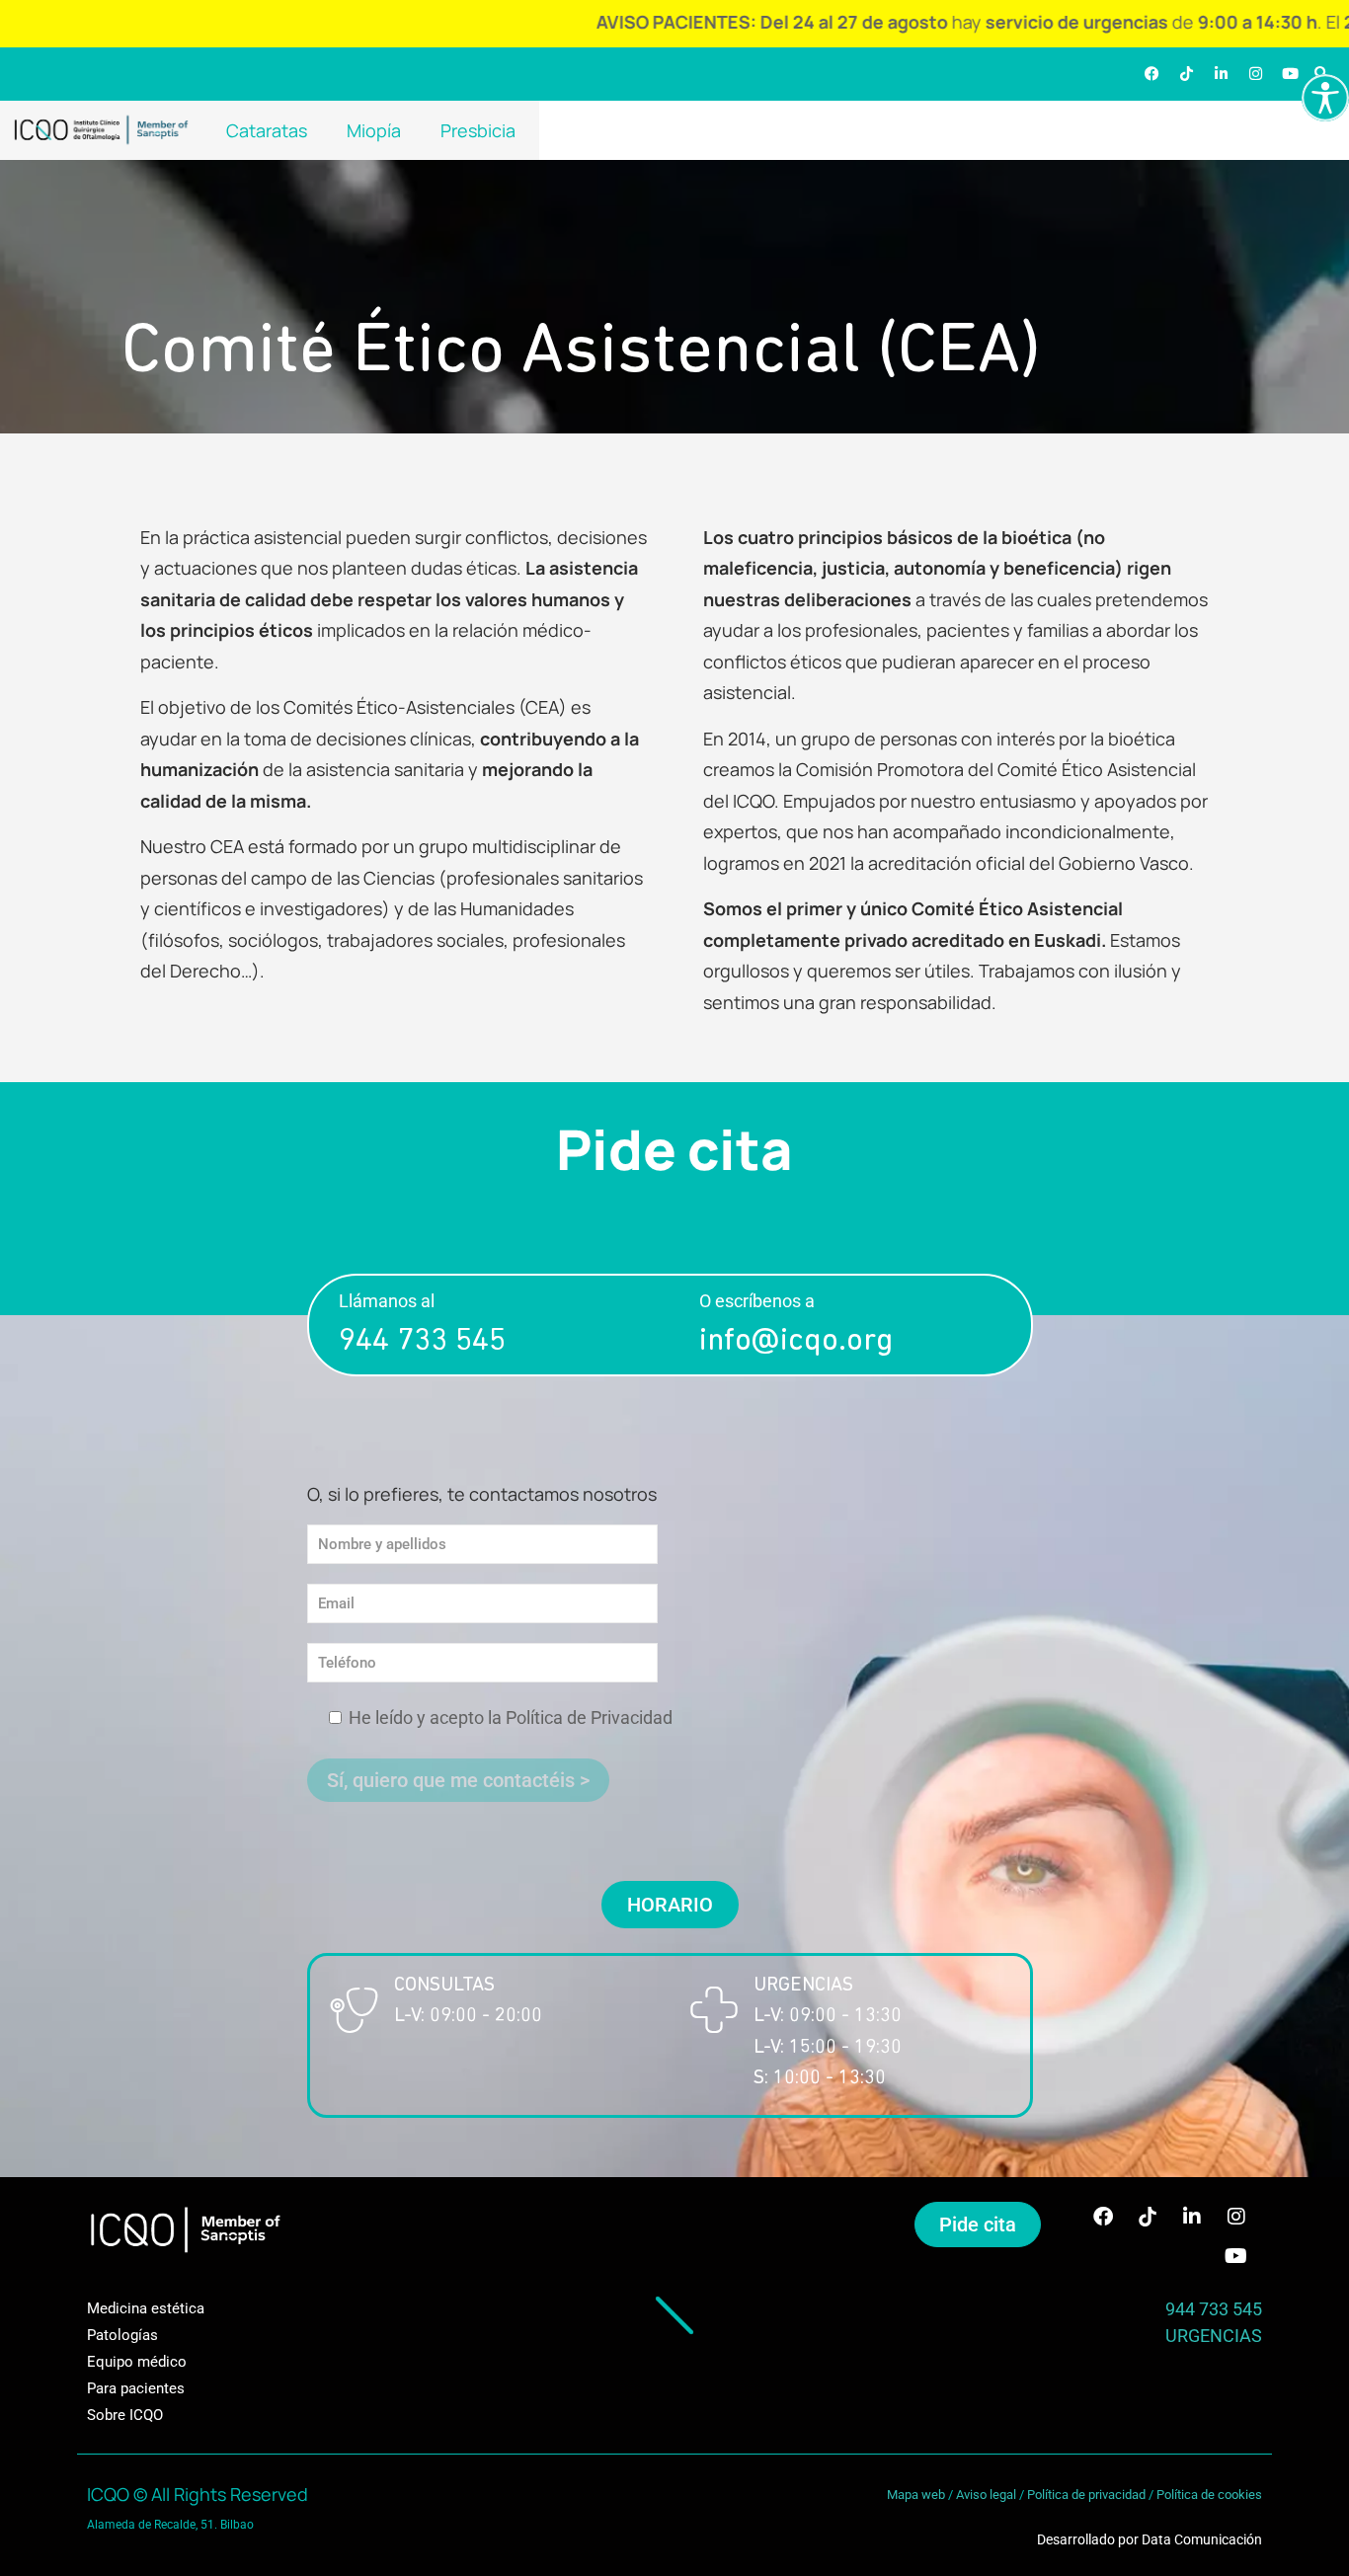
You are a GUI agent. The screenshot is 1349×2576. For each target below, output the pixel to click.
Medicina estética (146, 2308)
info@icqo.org (796, 1342)
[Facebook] (1151, 74)
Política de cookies (1209, 2495)
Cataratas (267, 130)
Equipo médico (137, 2362)
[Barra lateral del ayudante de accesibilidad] (1325, 98)
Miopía (374, 130)
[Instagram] (1255, 74)
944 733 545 (422, 1342)
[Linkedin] (1221, 74)
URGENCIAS (1214, 2336)
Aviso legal (986, 2495)
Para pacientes (136, 2388)
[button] (670, 1905)
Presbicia (478, 130)
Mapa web (916, 2495)
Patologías (122, 2335)
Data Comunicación (1202, 2539)
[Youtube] (1290, 74)
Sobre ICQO (125, 2415)
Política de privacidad (1086, 2495)
